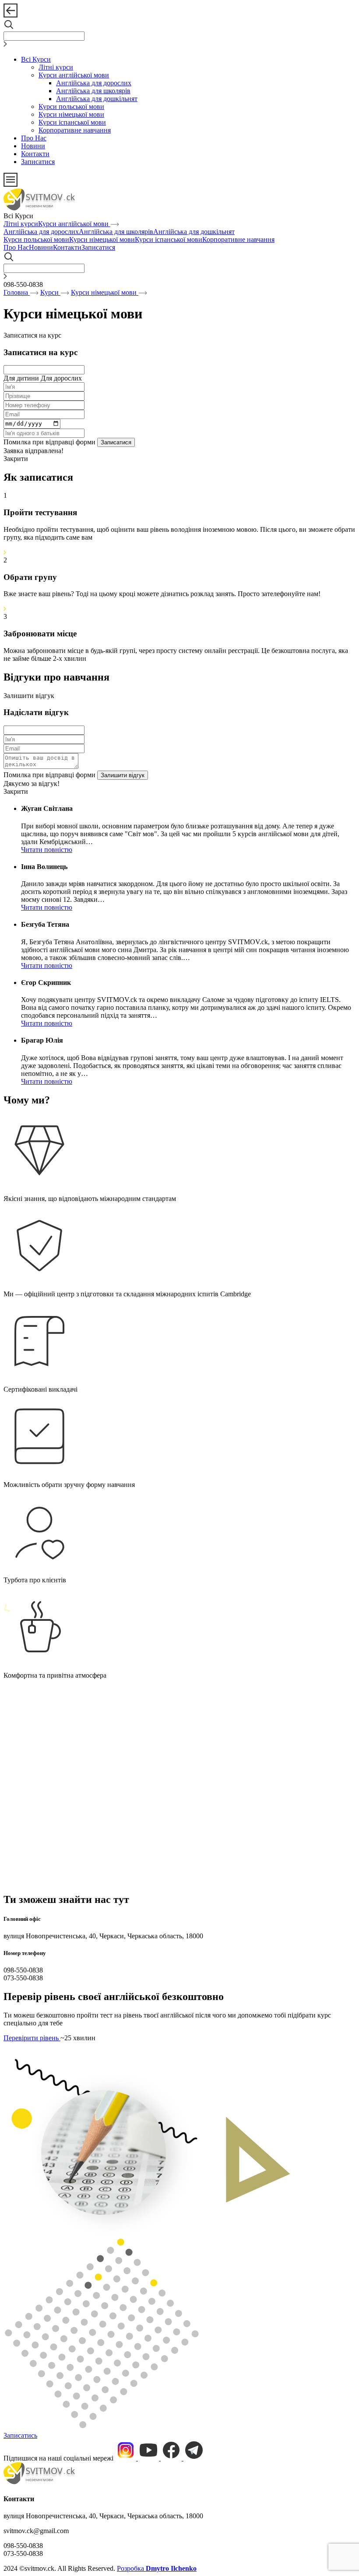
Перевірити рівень (32, 2038)
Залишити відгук (29, 696)
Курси (50, 292)
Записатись (20, 2435)
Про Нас (34, 138)
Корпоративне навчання (75, 130)
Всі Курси (36, 59)
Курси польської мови (71, 106)
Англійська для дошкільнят (97, 99)
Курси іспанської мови (72, 122)
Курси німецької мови (71, 114)
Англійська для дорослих (94, 83)
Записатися (38, 162)
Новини (33, 146)
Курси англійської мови (74, 75)
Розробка (157, 2568)
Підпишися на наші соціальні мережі (59, 2458)
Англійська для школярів (93, 91)
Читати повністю (47, 850)
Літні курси (56, 67)
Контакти (35, 154)
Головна (17, 292)
